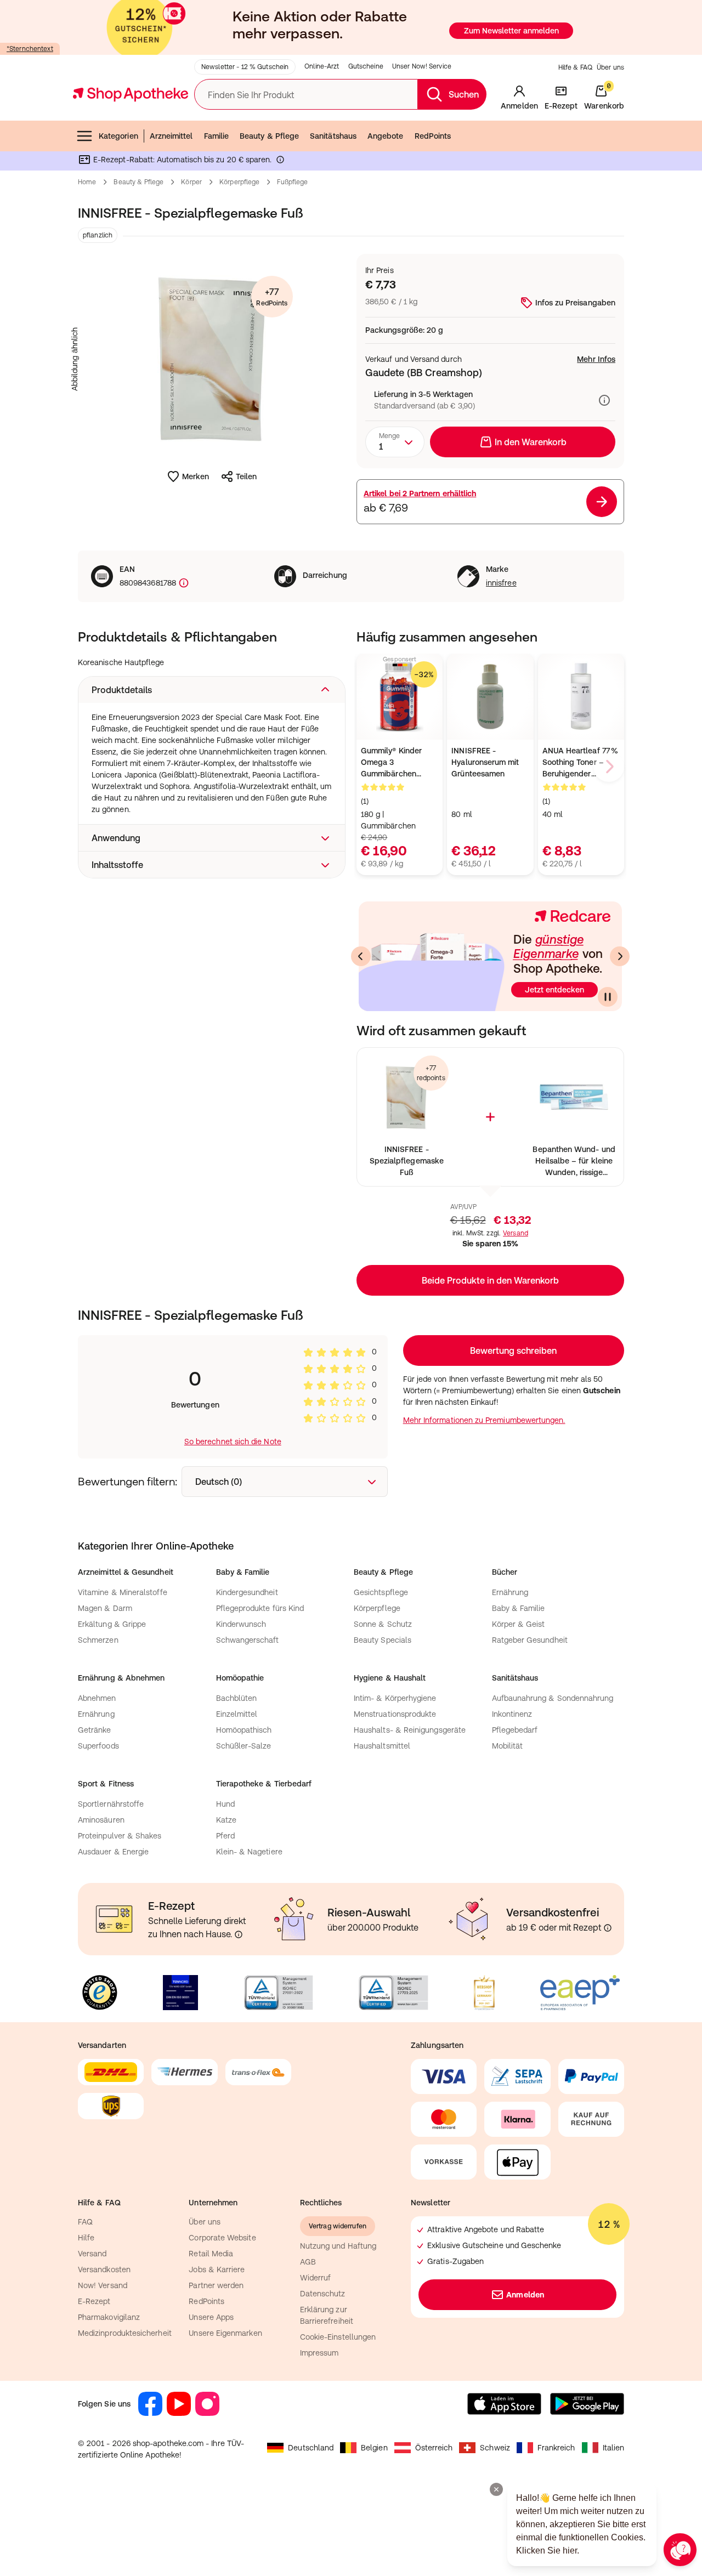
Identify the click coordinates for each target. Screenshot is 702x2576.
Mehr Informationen (351, 1400)
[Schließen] (511, 1127)
